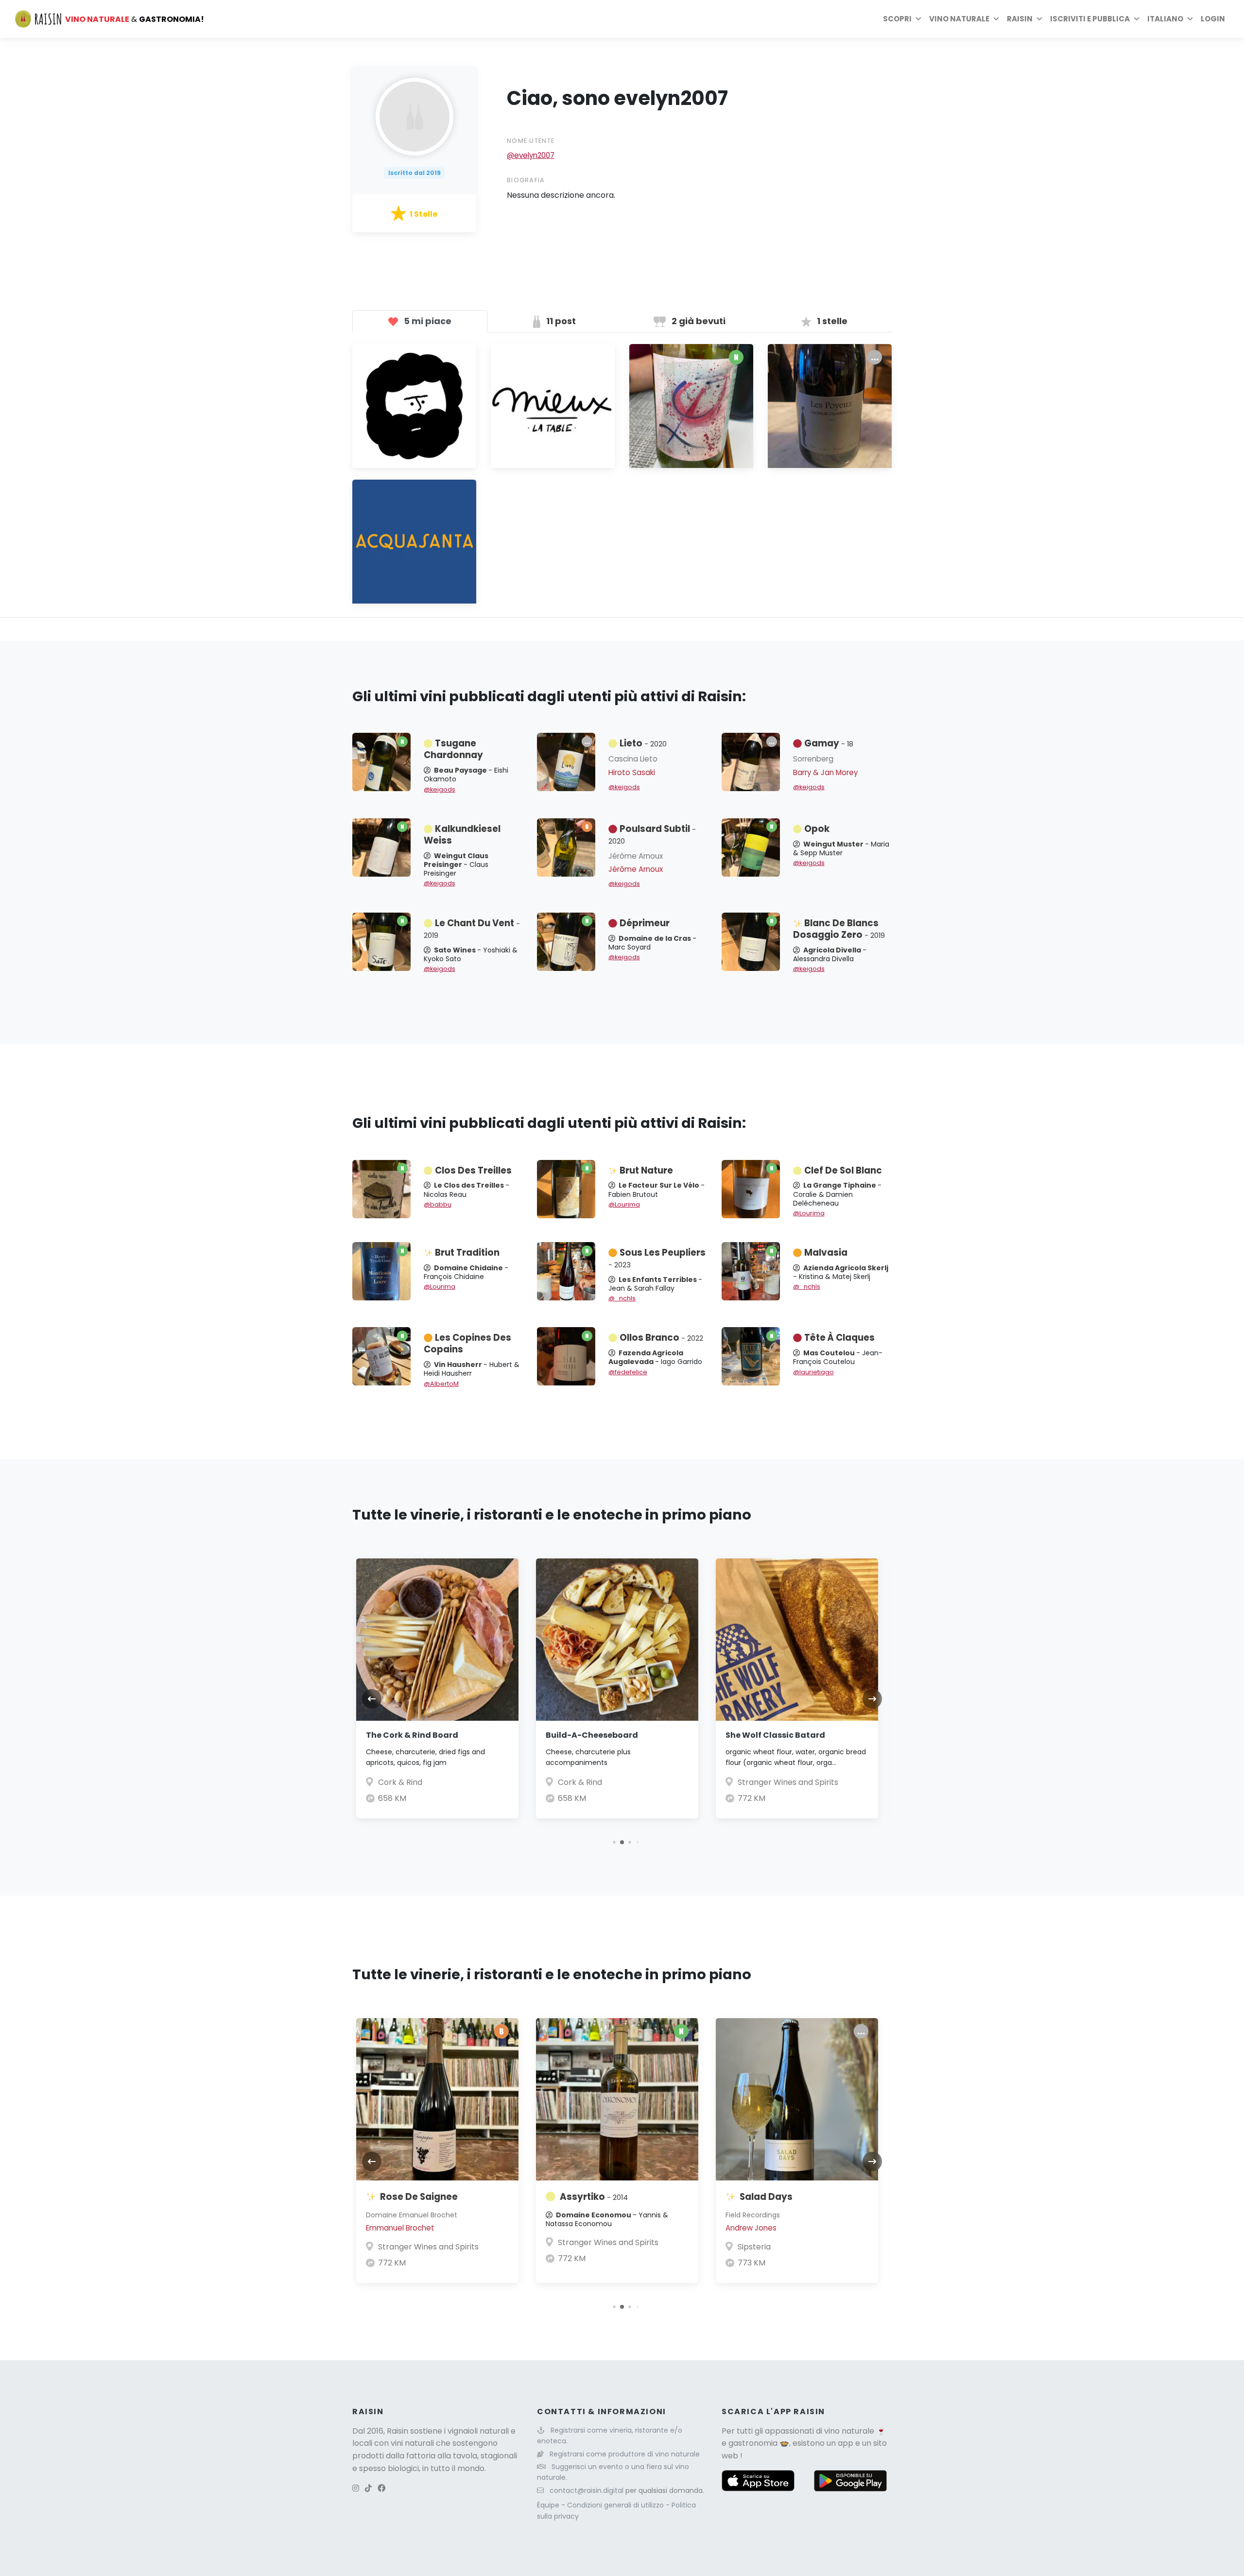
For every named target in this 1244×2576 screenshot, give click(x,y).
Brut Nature (646, 1170)
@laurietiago (813, 1372)
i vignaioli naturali (476, 2431)
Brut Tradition (467, 1253)
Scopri (897, 19)
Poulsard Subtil (652, 834)
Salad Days (766, 2197)
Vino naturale (959, 19)
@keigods (440, 789)
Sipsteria (754, 2247)
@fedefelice (628, 1372)
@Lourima (624, 1204)
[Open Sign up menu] (1137, 19)
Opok (817, 829)
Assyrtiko (594, 2197)
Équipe (549, 2505)
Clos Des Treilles (473, 1170)
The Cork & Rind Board (412, 1735)
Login (1213, 19)
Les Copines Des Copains (467, 1343)
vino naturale (849, 2431)
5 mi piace (427, 321)
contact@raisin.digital (587, 2490)
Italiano (1165, 19)
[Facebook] (381, 2488)
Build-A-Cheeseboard (592, 1735)
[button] (614, 1842)
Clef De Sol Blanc (843, 1170)
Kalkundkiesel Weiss (462, 835)
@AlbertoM (441, 1384)
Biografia (526, 180)
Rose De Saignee (419, 2197)
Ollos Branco (661, 1338)
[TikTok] (368, 2488)
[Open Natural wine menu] (996, 19)
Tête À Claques (839, 1338)
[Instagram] (356, 2488)
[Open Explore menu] (918, 19)
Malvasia (826, 1253)
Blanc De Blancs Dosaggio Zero (839, 929)
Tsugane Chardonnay (453, 749)
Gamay (829, 743)
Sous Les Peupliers (657, 1258)
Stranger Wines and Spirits (788, 1782)
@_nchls (622, 1298)
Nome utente (531, 141)
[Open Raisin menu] (1039, 19)
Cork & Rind (400, 1782)
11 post (560, 321)
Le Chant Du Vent (472, 929)
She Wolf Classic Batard (775, 1735)
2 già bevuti (698, 321)
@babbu (438, 1204)
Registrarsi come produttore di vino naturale (625, 2454)
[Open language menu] (1190, 19)
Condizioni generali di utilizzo (616, 2505)
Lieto (643, 743)
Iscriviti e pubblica (1090, 19)
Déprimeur (645, 923)
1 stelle (831, 321)
